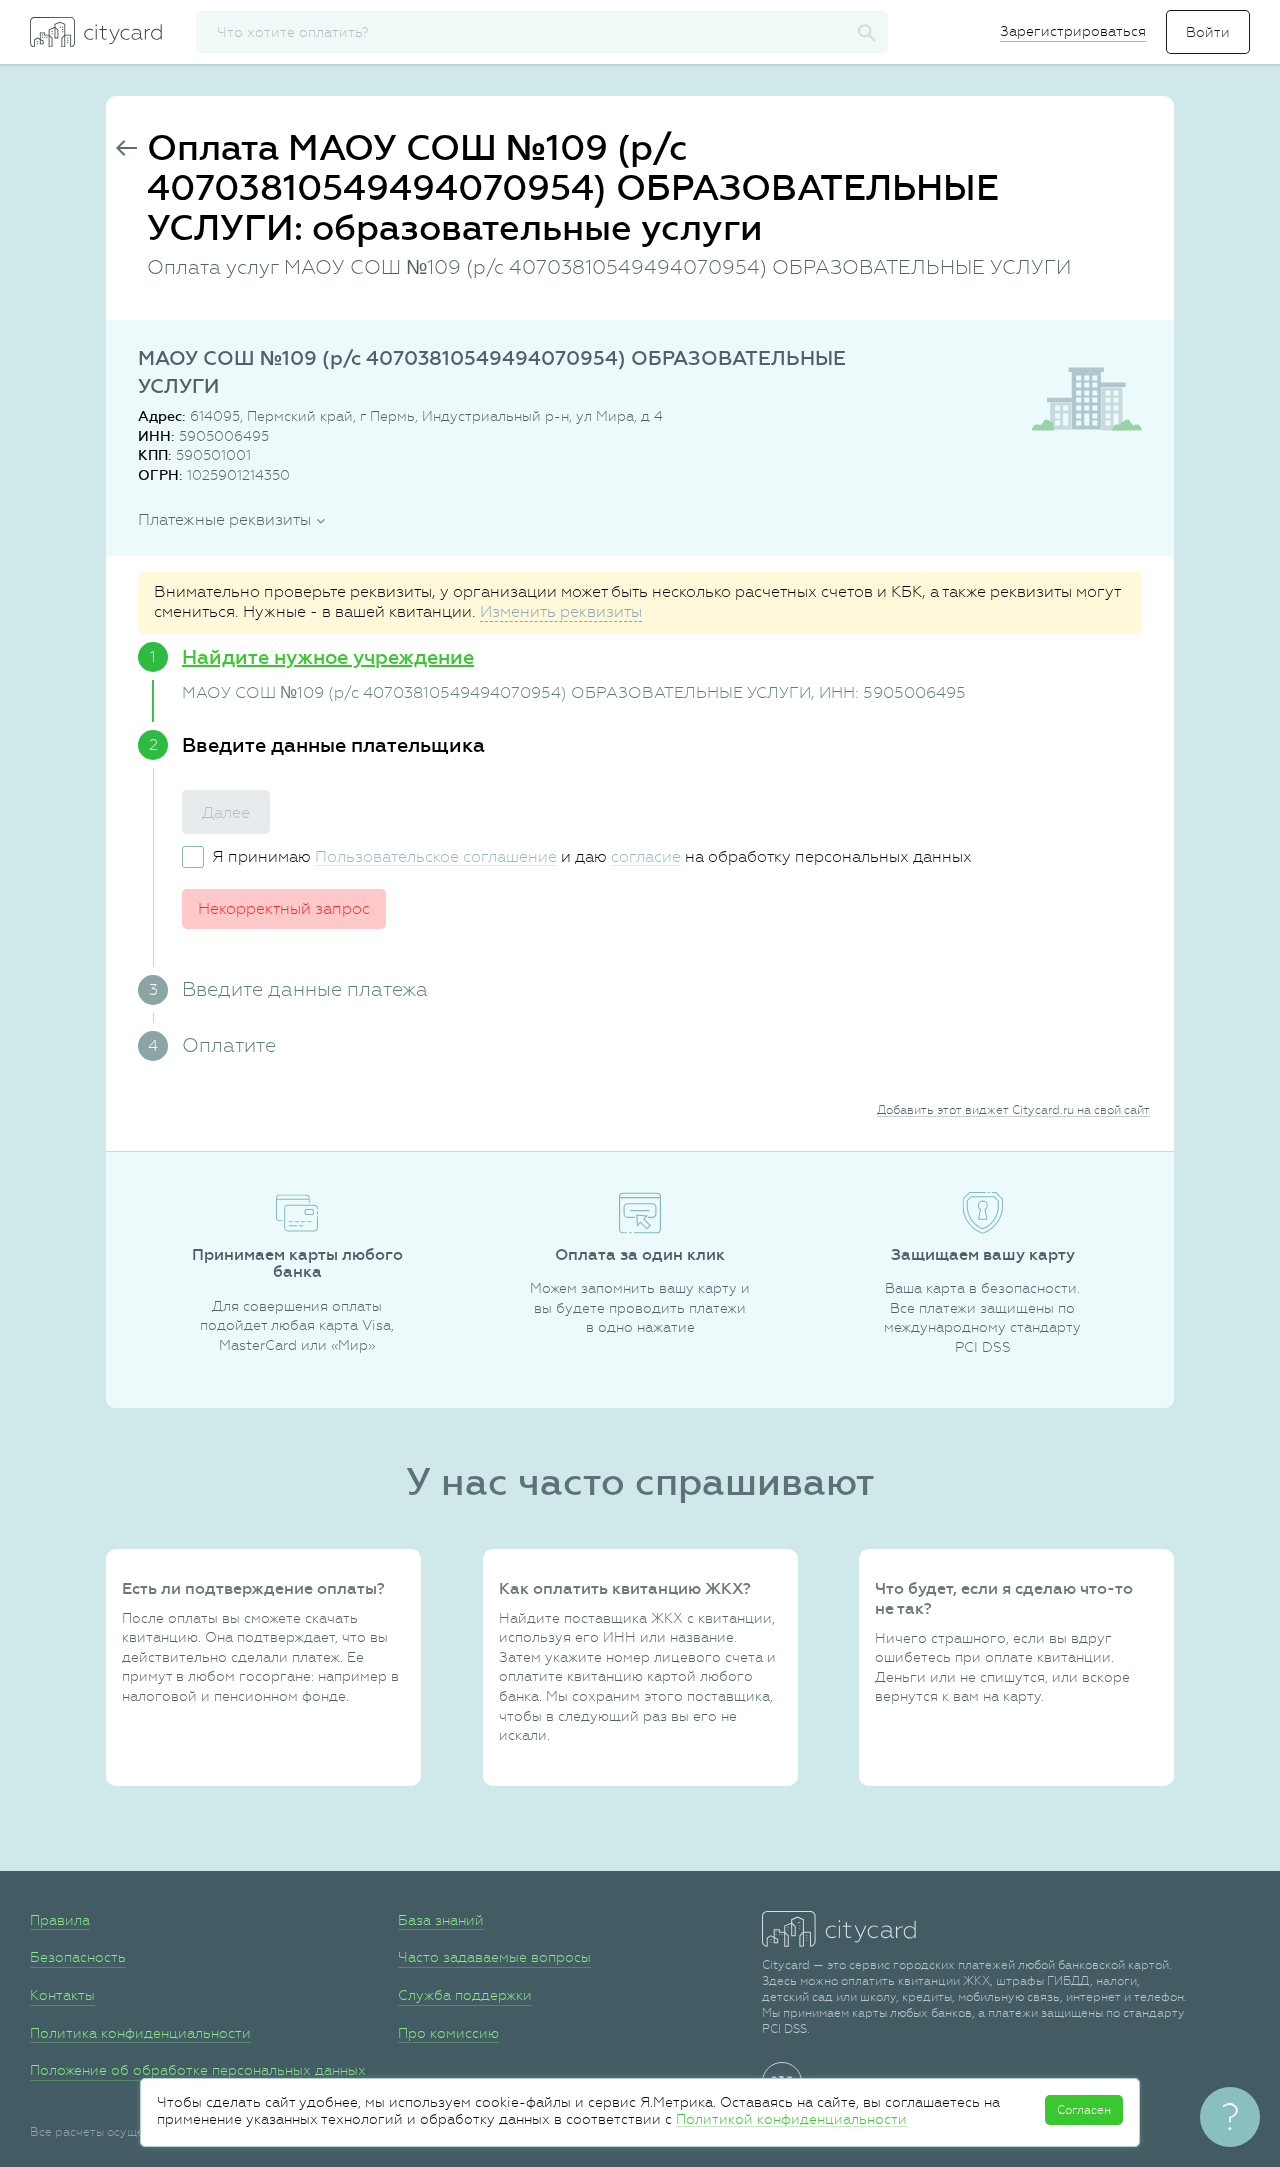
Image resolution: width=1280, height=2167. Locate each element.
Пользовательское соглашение (436, 856)
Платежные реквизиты (224, 519)
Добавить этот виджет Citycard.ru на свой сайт (1013, 1110)
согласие (646, 856)
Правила (60, 1920)
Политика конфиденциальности (140, 2033)
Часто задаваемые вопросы (494, 1957)
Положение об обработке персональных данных (198, 2070)
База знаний (441, 1920)
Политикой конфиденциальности (791, 2119)
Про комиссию (448, 2033)
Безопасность (78, 1957)
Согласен (1084, 2110)
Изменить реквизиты (561, 611)
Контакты (62, 1995)
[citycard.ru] (96, 32)
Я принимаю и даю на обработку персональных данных (592, 856)
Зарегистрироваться (1073, 31)
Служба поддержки (465, 1995)
